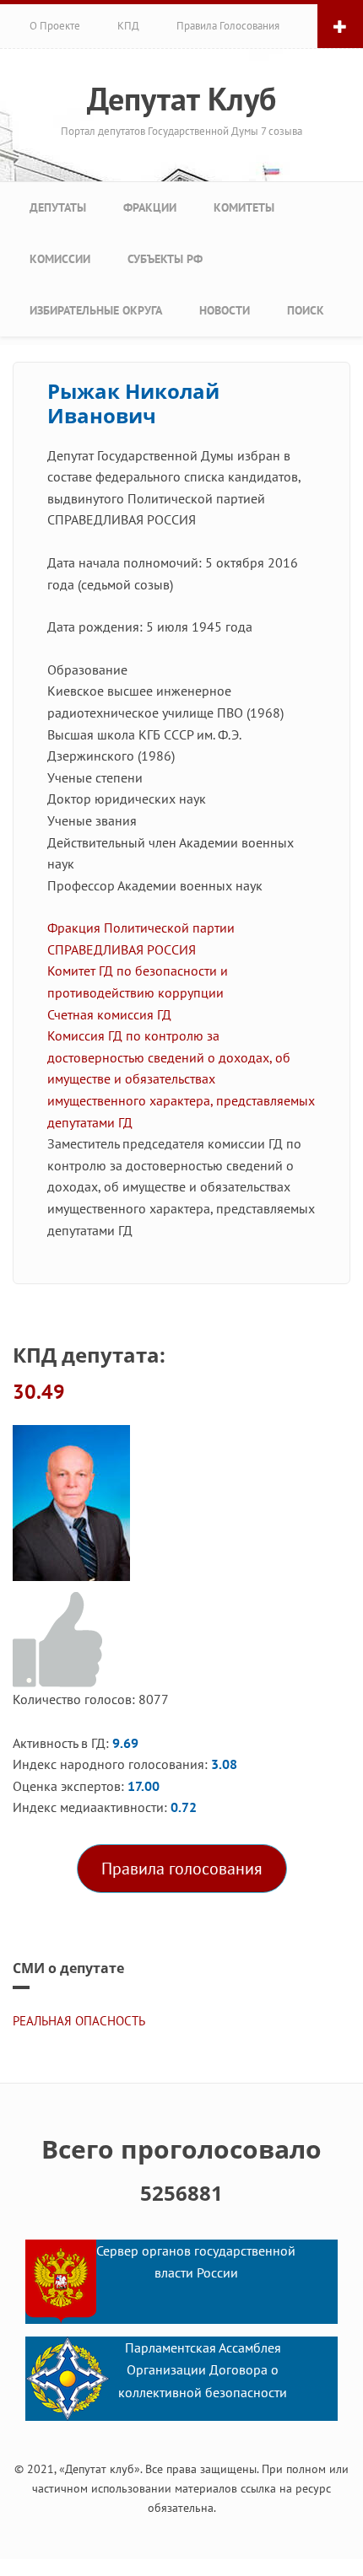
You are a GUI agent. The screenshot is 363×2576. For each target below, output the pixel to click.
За (60, 1640)
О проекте (55, 26)
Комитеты (244, 207)
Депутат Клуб (181, 99)
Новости (225, 310)
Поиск (306, 310)
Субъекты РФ (165, 259)
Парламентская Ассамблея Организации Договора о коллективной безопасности (203, 2370)
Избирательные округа (96, 310)
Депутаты (58, 207)
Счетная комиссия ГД (109, 1014)
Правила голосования (228, 26)
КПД (128, 26)
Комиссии (60, 259)
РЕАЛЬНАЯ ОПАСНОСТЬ (79, 2021)
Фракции (150, 207)
